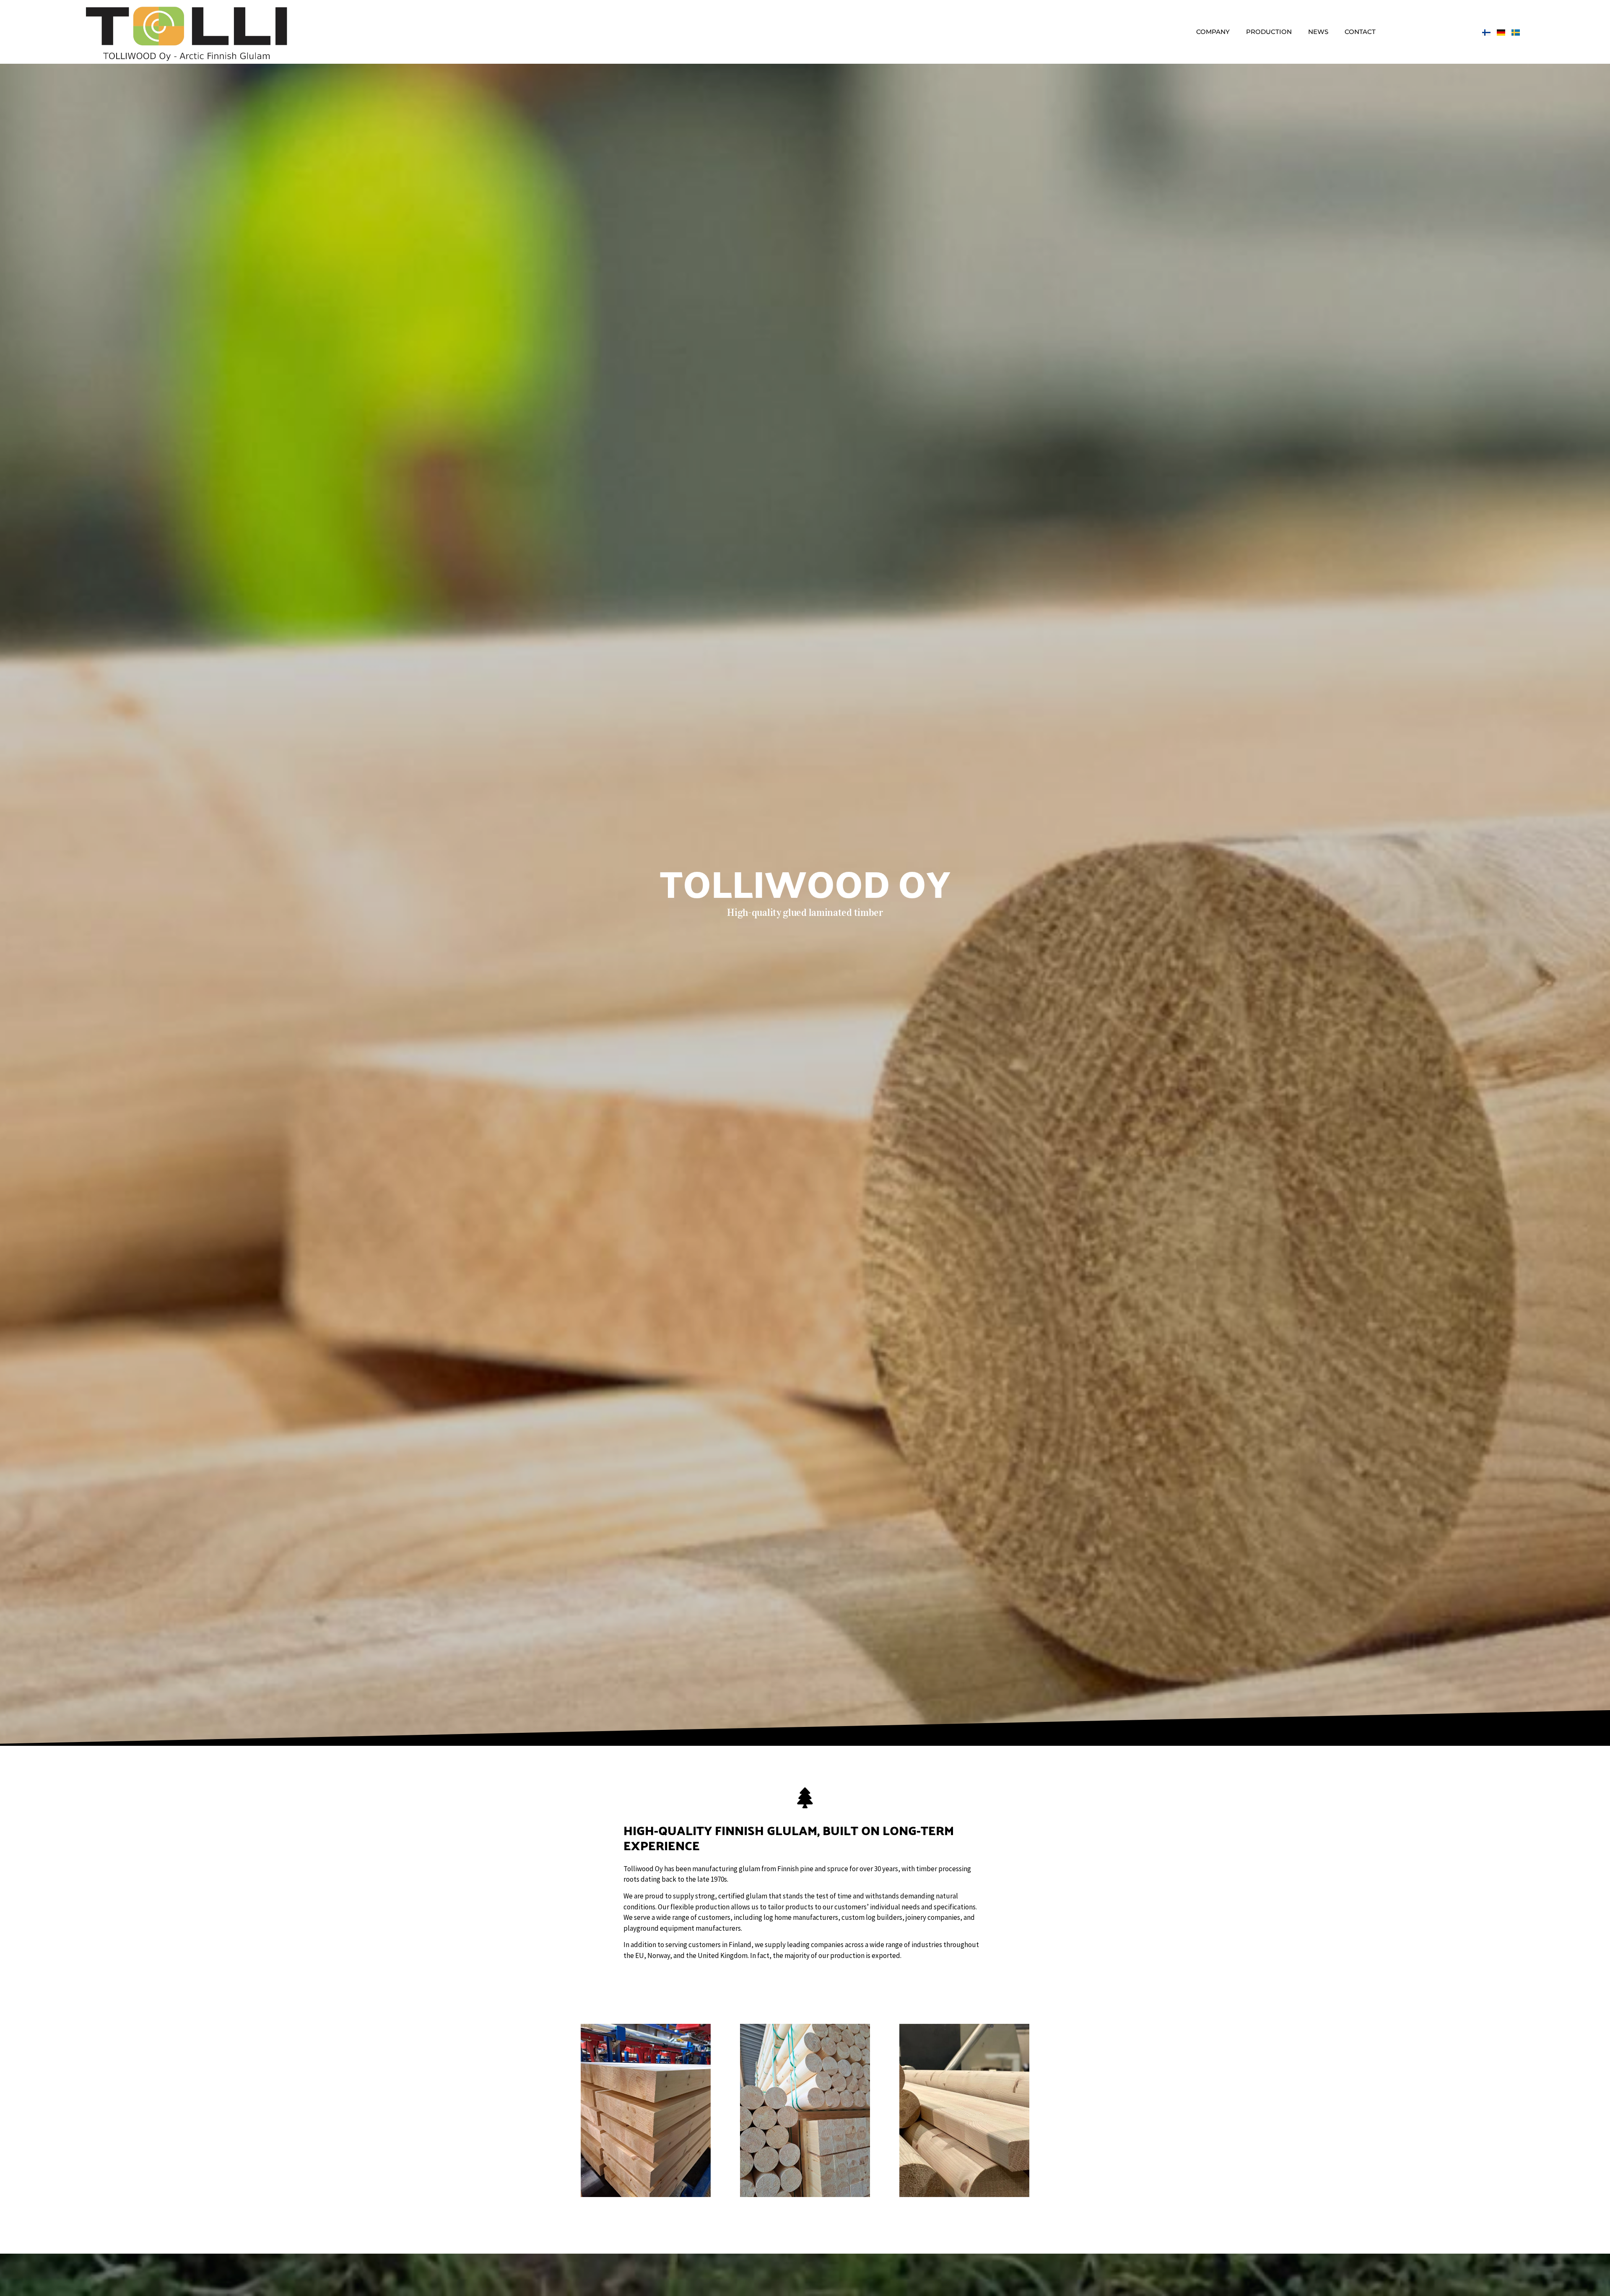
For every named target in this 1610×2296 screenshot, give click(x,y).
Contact (1360, 32)
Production (1269, 32)
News (1318, 32)
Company (1213, 32)
